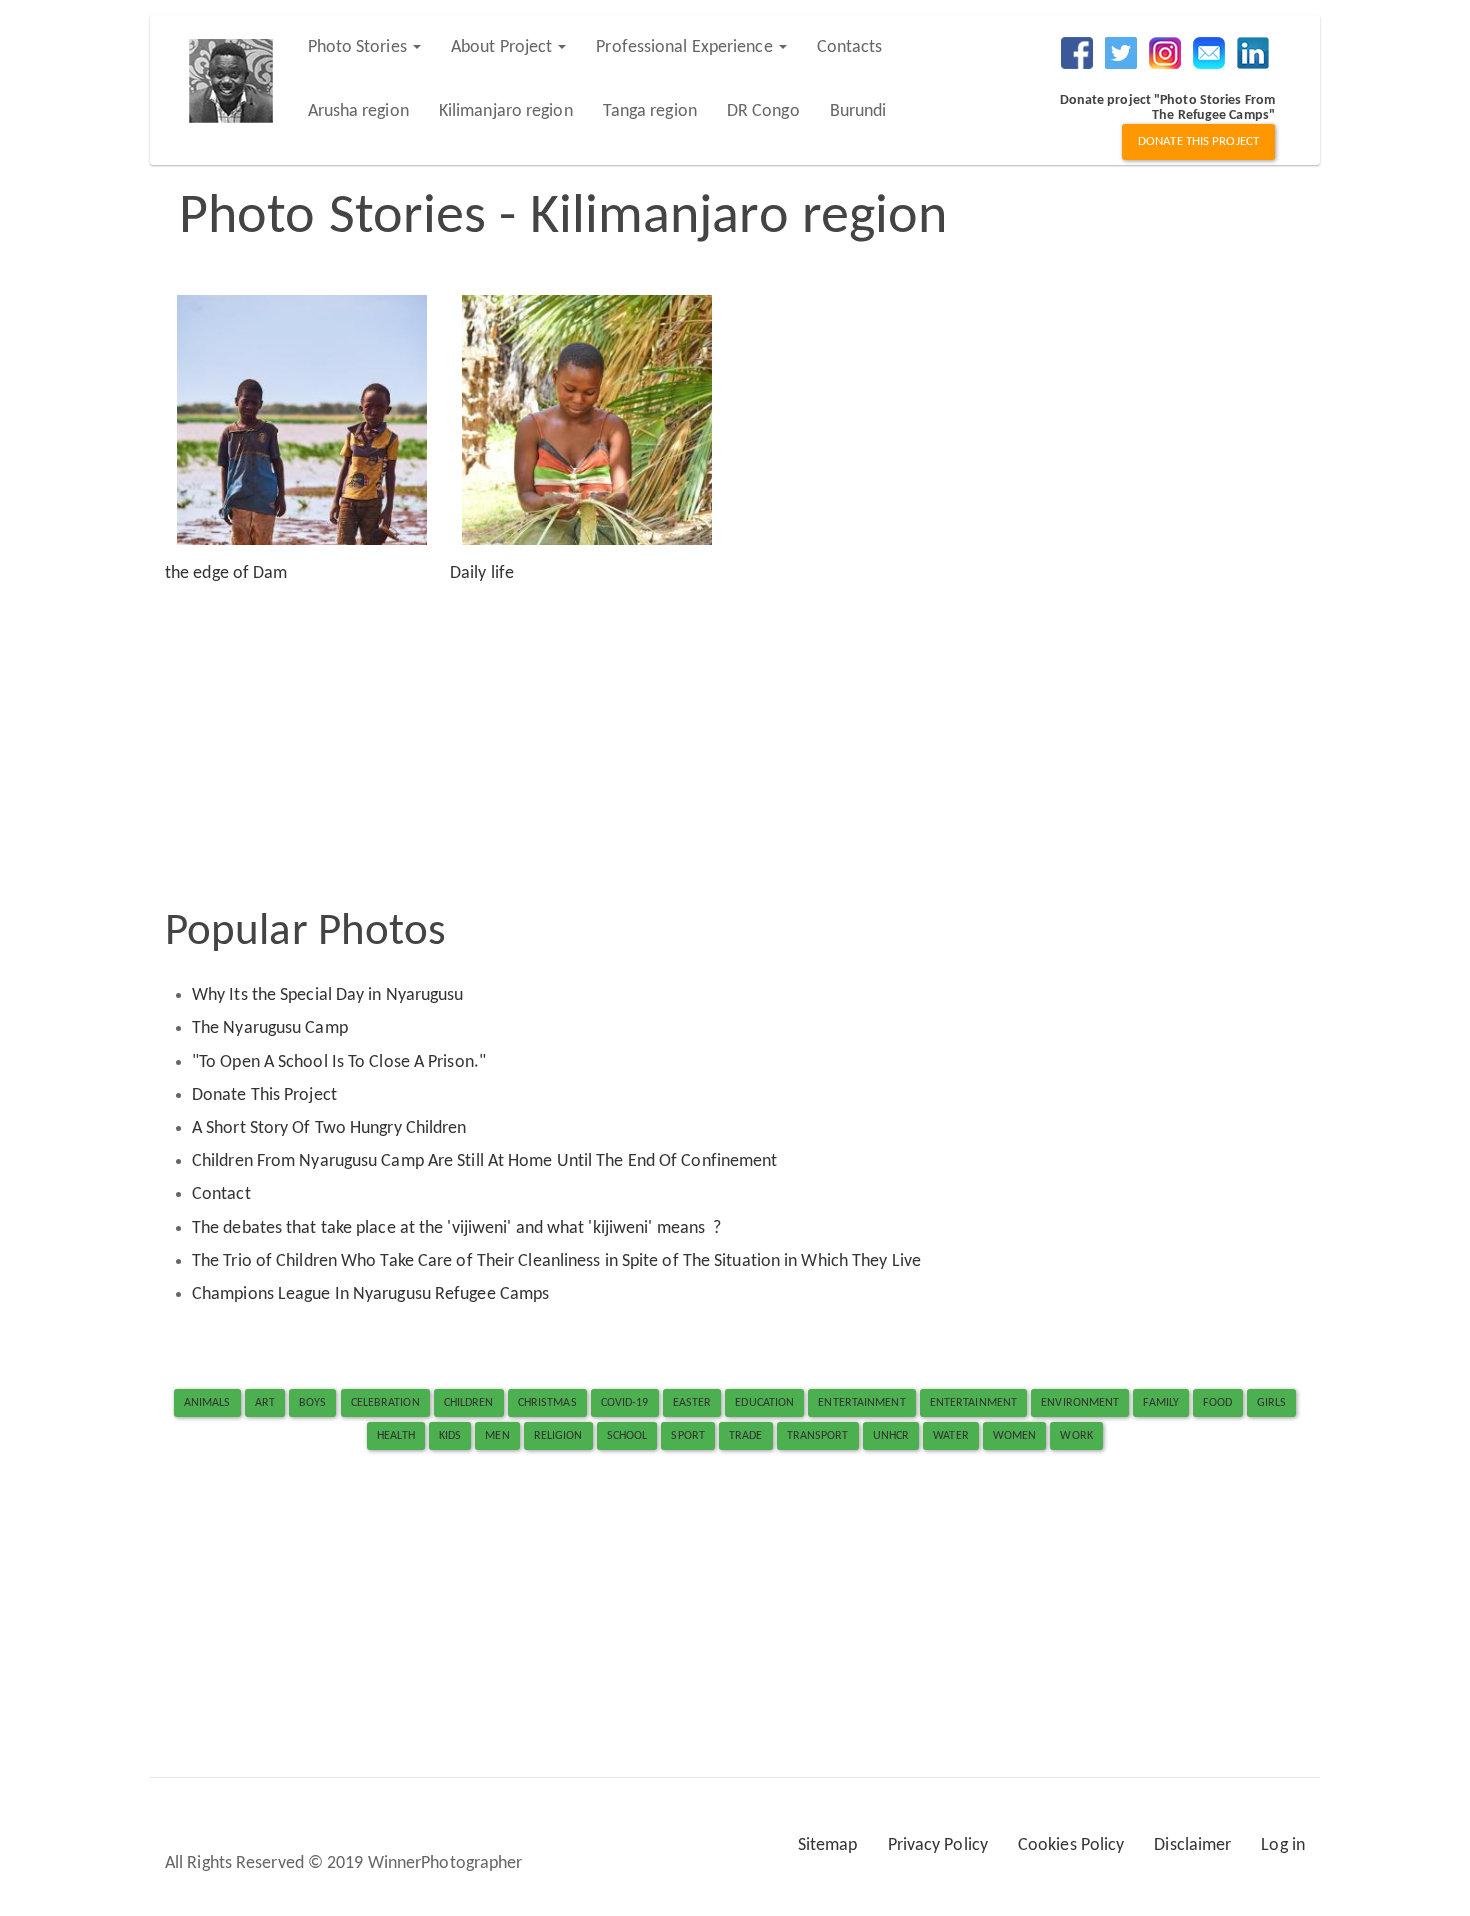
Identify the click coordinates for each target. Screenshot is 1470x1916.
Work (1076, 1436)
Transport (818, 1436)
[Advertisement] (735, 745)
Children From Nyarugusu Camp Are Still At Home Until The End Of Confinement (485, 1161)
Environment (1080, 1403)
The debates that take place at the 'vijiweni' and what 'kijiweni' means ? (456, 1228)
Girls (1272, 1403)
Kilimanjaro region (506, 111)
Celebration (385, 1403)
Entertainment (861, 1403)
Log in (1283, 1845)
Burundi (858, 111)
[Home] (238, 81)
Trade (746, 1436)
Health (396, 1436)
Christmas (547, 1403)
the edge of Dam (226, 573)
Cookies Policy (1071, 1845)
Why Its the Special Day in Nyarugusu (328, 995)
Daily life (482, 573)
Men (497, 1436)
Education (764, 1403)
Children (469, 1403)
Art (265, 1403)
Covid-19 (625, 1403)
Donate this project (1198, 141)
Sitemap (828, 1845)
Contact (221, 1194)
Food (1217, 1403)
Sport (688, 1436)
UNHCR (891, 1436)
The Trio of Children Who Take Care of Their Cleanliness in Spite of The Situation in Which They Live (556, 1261)
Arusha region (358, 111)
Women (1015, 1436)
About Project (503, 47)
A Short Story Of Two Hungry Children (329, 1128)
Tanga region (650, 111)
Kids (450, 1436)
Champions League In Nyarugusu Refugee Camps (370, 1294)
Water (951, 1436)
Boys (312, 1403)
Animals (207, 1403)
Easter (692, 1403)
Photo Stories (359, 47)
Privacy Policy (938, 1845)
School (627, 1436)
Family (1161, 1403)
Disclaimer (1192, 1845)
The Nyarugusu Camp (270, 1028)
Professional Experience (686, 47)
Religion (558, 1436)
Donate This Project (264, 1095)
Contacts (850, 47)
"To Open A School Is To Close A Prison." (341, 1062)
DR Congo (763, 111)
